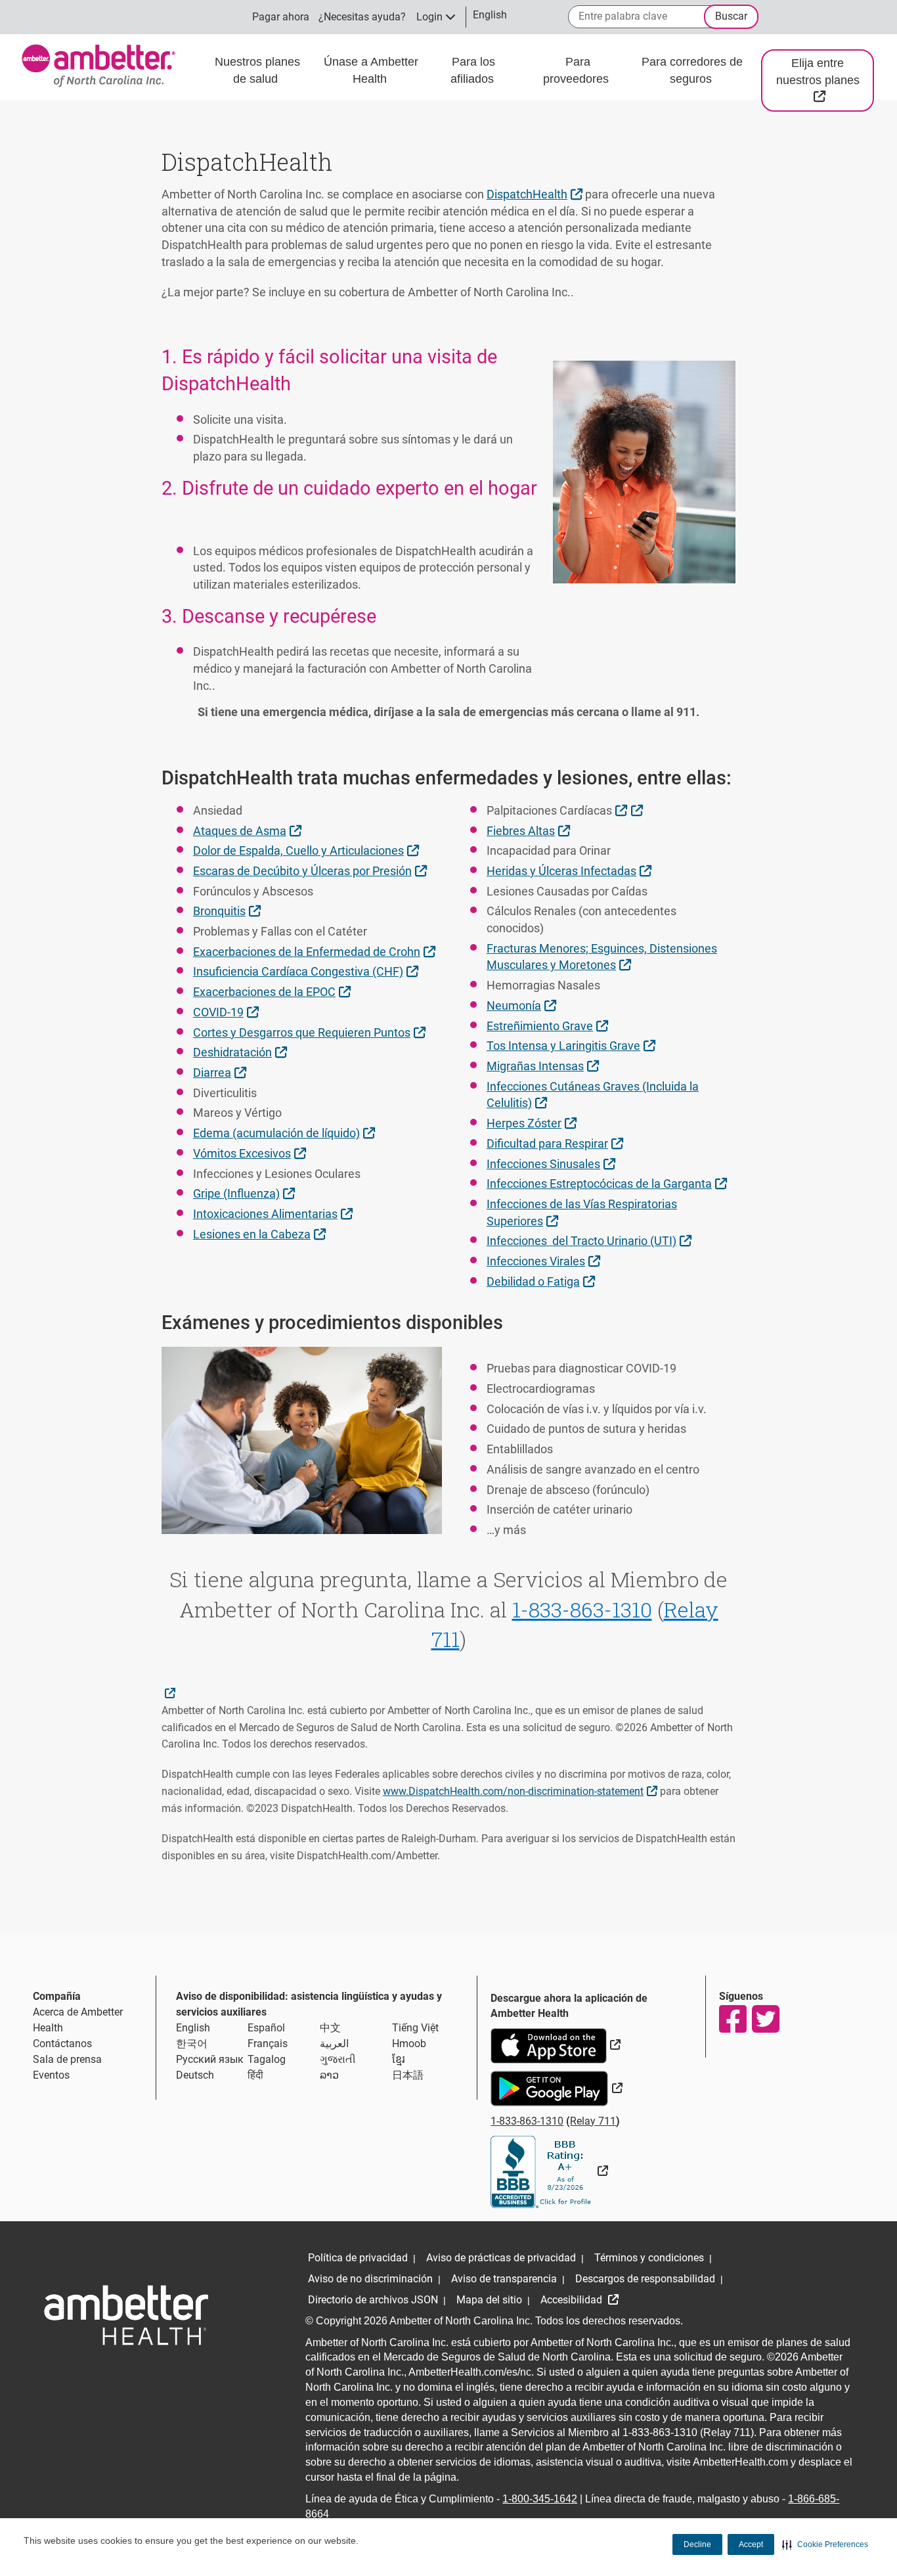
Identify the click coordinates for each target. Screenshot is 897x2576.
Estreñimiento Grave (549, 1026)
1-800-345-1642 (540, 2499)
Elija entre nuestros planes (825, 79)
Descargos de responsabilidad (645, 2279)
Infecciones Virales (545, 1261)
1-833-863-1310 (582, 1609)
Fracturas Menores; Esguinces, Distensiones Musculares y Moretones (602, 957)
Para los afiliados (474, 70)
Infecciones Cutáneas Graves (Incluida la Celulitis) (593, 1095)
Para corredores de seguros (692, 70)
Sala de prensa (67, 2059)
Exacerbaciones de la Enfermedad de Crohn (316, 951)
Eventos (51, 2075)
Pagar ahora (281, 17)
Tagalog (267, 2059)
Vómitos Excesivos (251, 1153)
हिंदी (255, 2075)
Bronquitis (229, 911)
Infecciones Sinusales (553, 1164)
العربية (334, 2044)
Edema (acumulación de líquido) (286, 1133)
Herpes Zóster (533, 1123)
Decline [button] (697, 2544)
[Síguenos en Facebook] (732, 2019)
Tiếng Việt (415, 2028)
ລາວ (329, 2075)
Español (266, 2028)
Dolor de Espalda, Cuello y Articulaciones (308, 850)
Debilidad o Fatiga (542, 1281)
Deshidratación (242, 1052)
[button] (825, 2544)
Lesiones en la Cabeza (261, 1234)
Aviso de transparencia (504, 2279)
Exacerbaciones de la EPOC (273, 991)
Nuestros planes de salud (257, 70)
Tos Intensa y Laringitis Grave (573, 1045)
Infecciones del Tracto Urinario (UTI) (591, 1240)
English (193, 2028)
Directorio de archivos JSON (373, 2300)
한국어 (192, 2044)
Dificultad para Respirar (557, 1143)
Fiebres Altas (530, 830)
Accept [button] (751, 2544)
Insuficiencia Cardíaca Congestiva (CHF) (307, 971)
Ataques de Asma (249, 830)
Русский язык (210, 2059)
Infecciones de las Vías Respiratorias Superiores (582, 1212)
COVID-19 (228, 1012)
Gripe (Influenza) (246, 1193)
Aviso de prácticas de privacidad (501, 2258)
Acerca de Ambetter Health (78, 2020)
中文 (330, 2028)
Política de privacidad (358, 2258)
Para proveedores (578, 70)
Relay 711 (593, 2121)
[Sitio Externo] (549, 2171)
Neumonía (523, 1005)
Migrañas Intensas (544, 1066)
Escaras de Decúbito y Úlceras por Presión (312, 870)
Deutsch (195, 2075)
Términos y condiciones (649, 2258)
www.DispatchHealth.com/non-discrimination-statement (522, 1790)
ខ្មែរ (399, 2059)
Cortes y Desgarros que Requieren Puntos (311, 1032)
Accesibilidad (573, 2300)
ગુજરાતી (338, 2059)
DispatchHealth (536, 194)
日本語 (408, 2075)
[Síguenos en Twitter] (765, 2019)
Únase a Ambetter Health (371, 70)
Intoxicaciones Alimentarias (274, 1213)
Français (268, 2044)
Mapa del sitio (489, 2300)
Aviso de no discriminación (370, 2279)
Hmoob (409, 2044)
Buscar (731, 16)
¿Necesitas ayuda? (362, 17)
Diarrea (221, 1072)
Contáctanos (62, 2044)
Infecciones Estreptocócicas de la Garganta (608, 1183)
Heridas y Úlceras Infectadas (571, 870)
